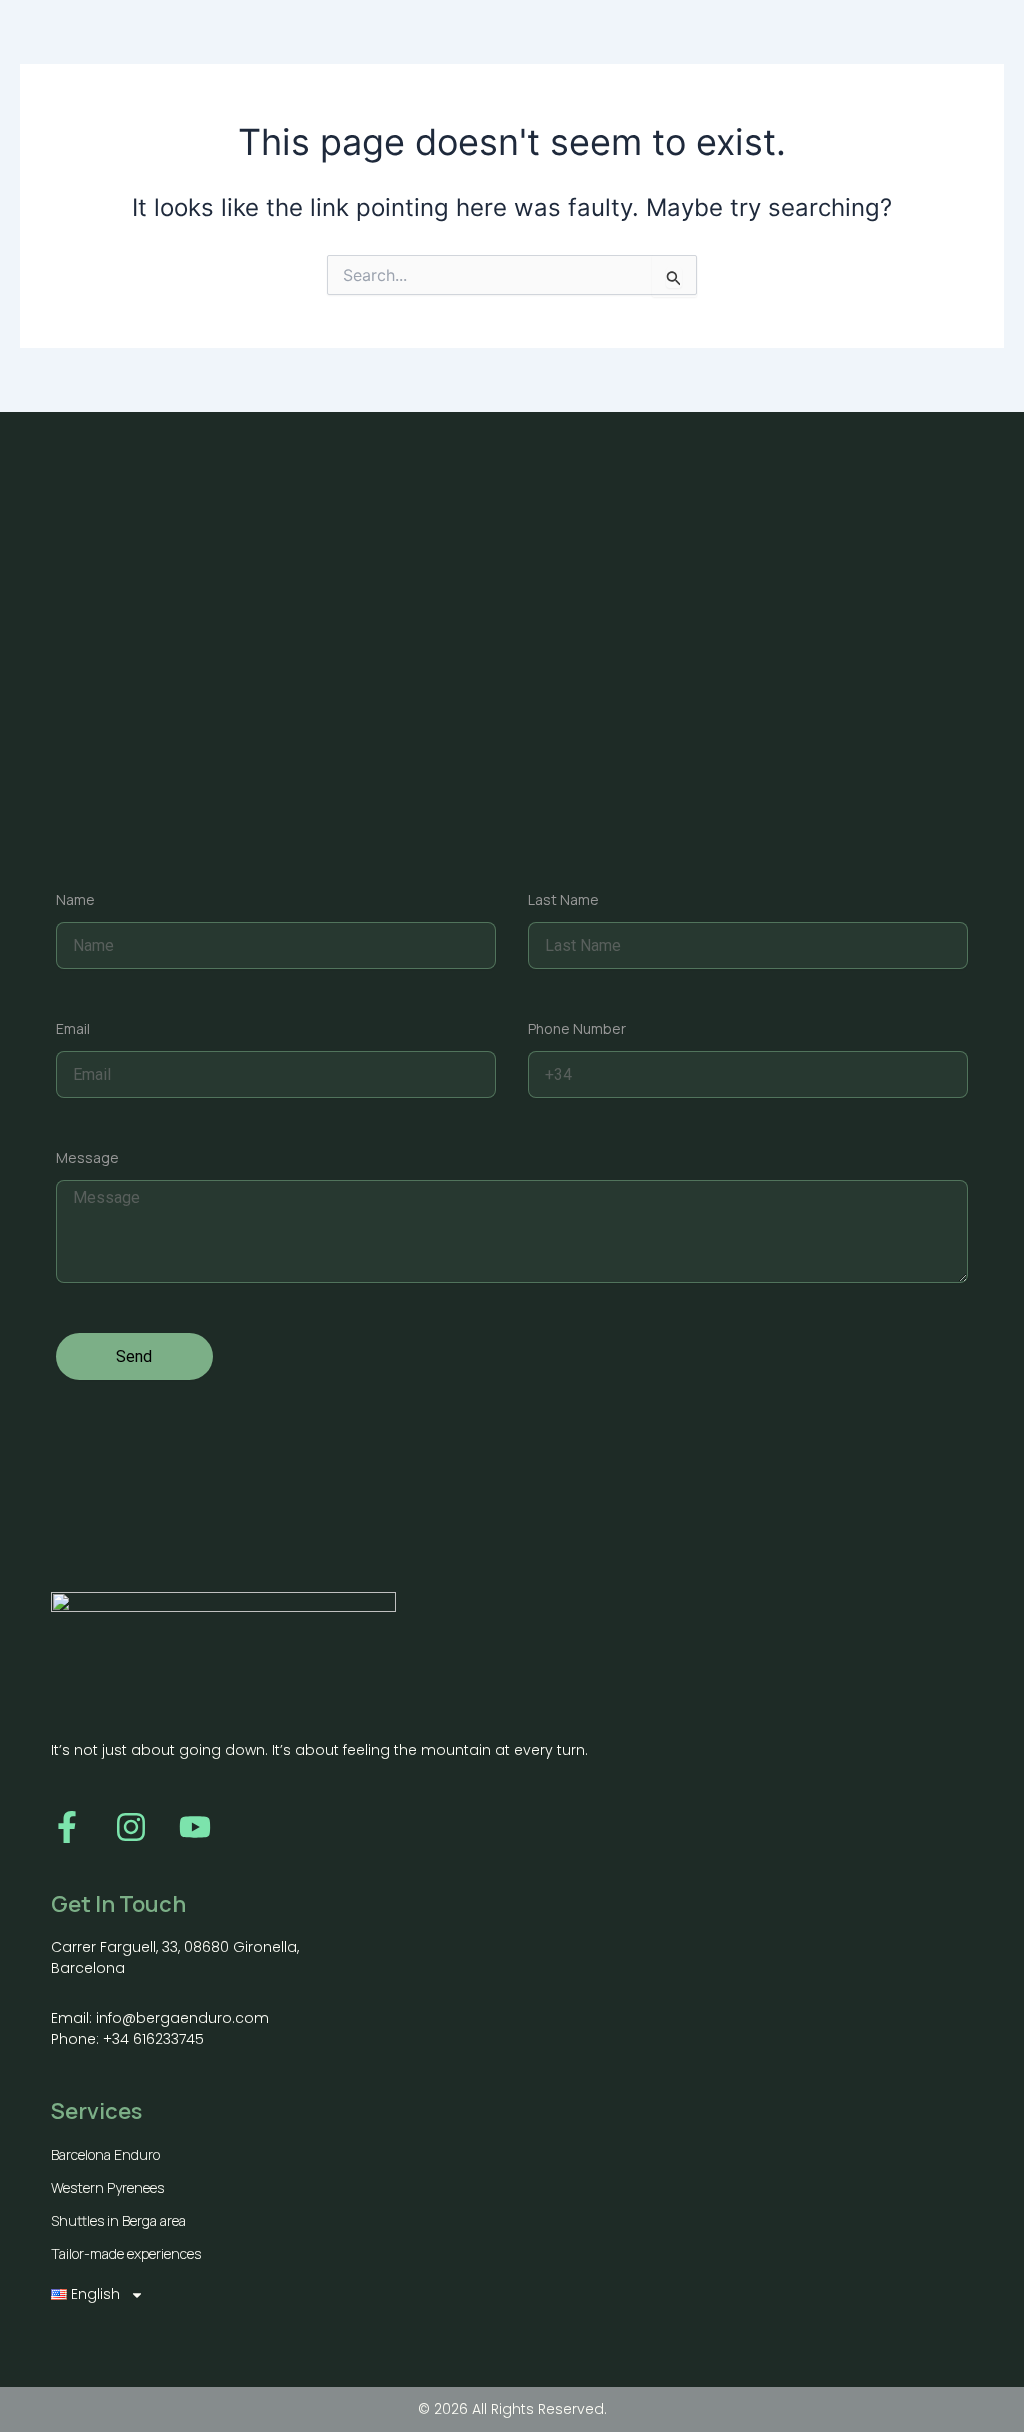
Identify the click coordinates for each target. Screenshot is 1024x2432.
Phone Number (577, 1028)
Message (87, 1157)
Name (75, 899)
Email (73, 1028)
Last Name (563, 899)
